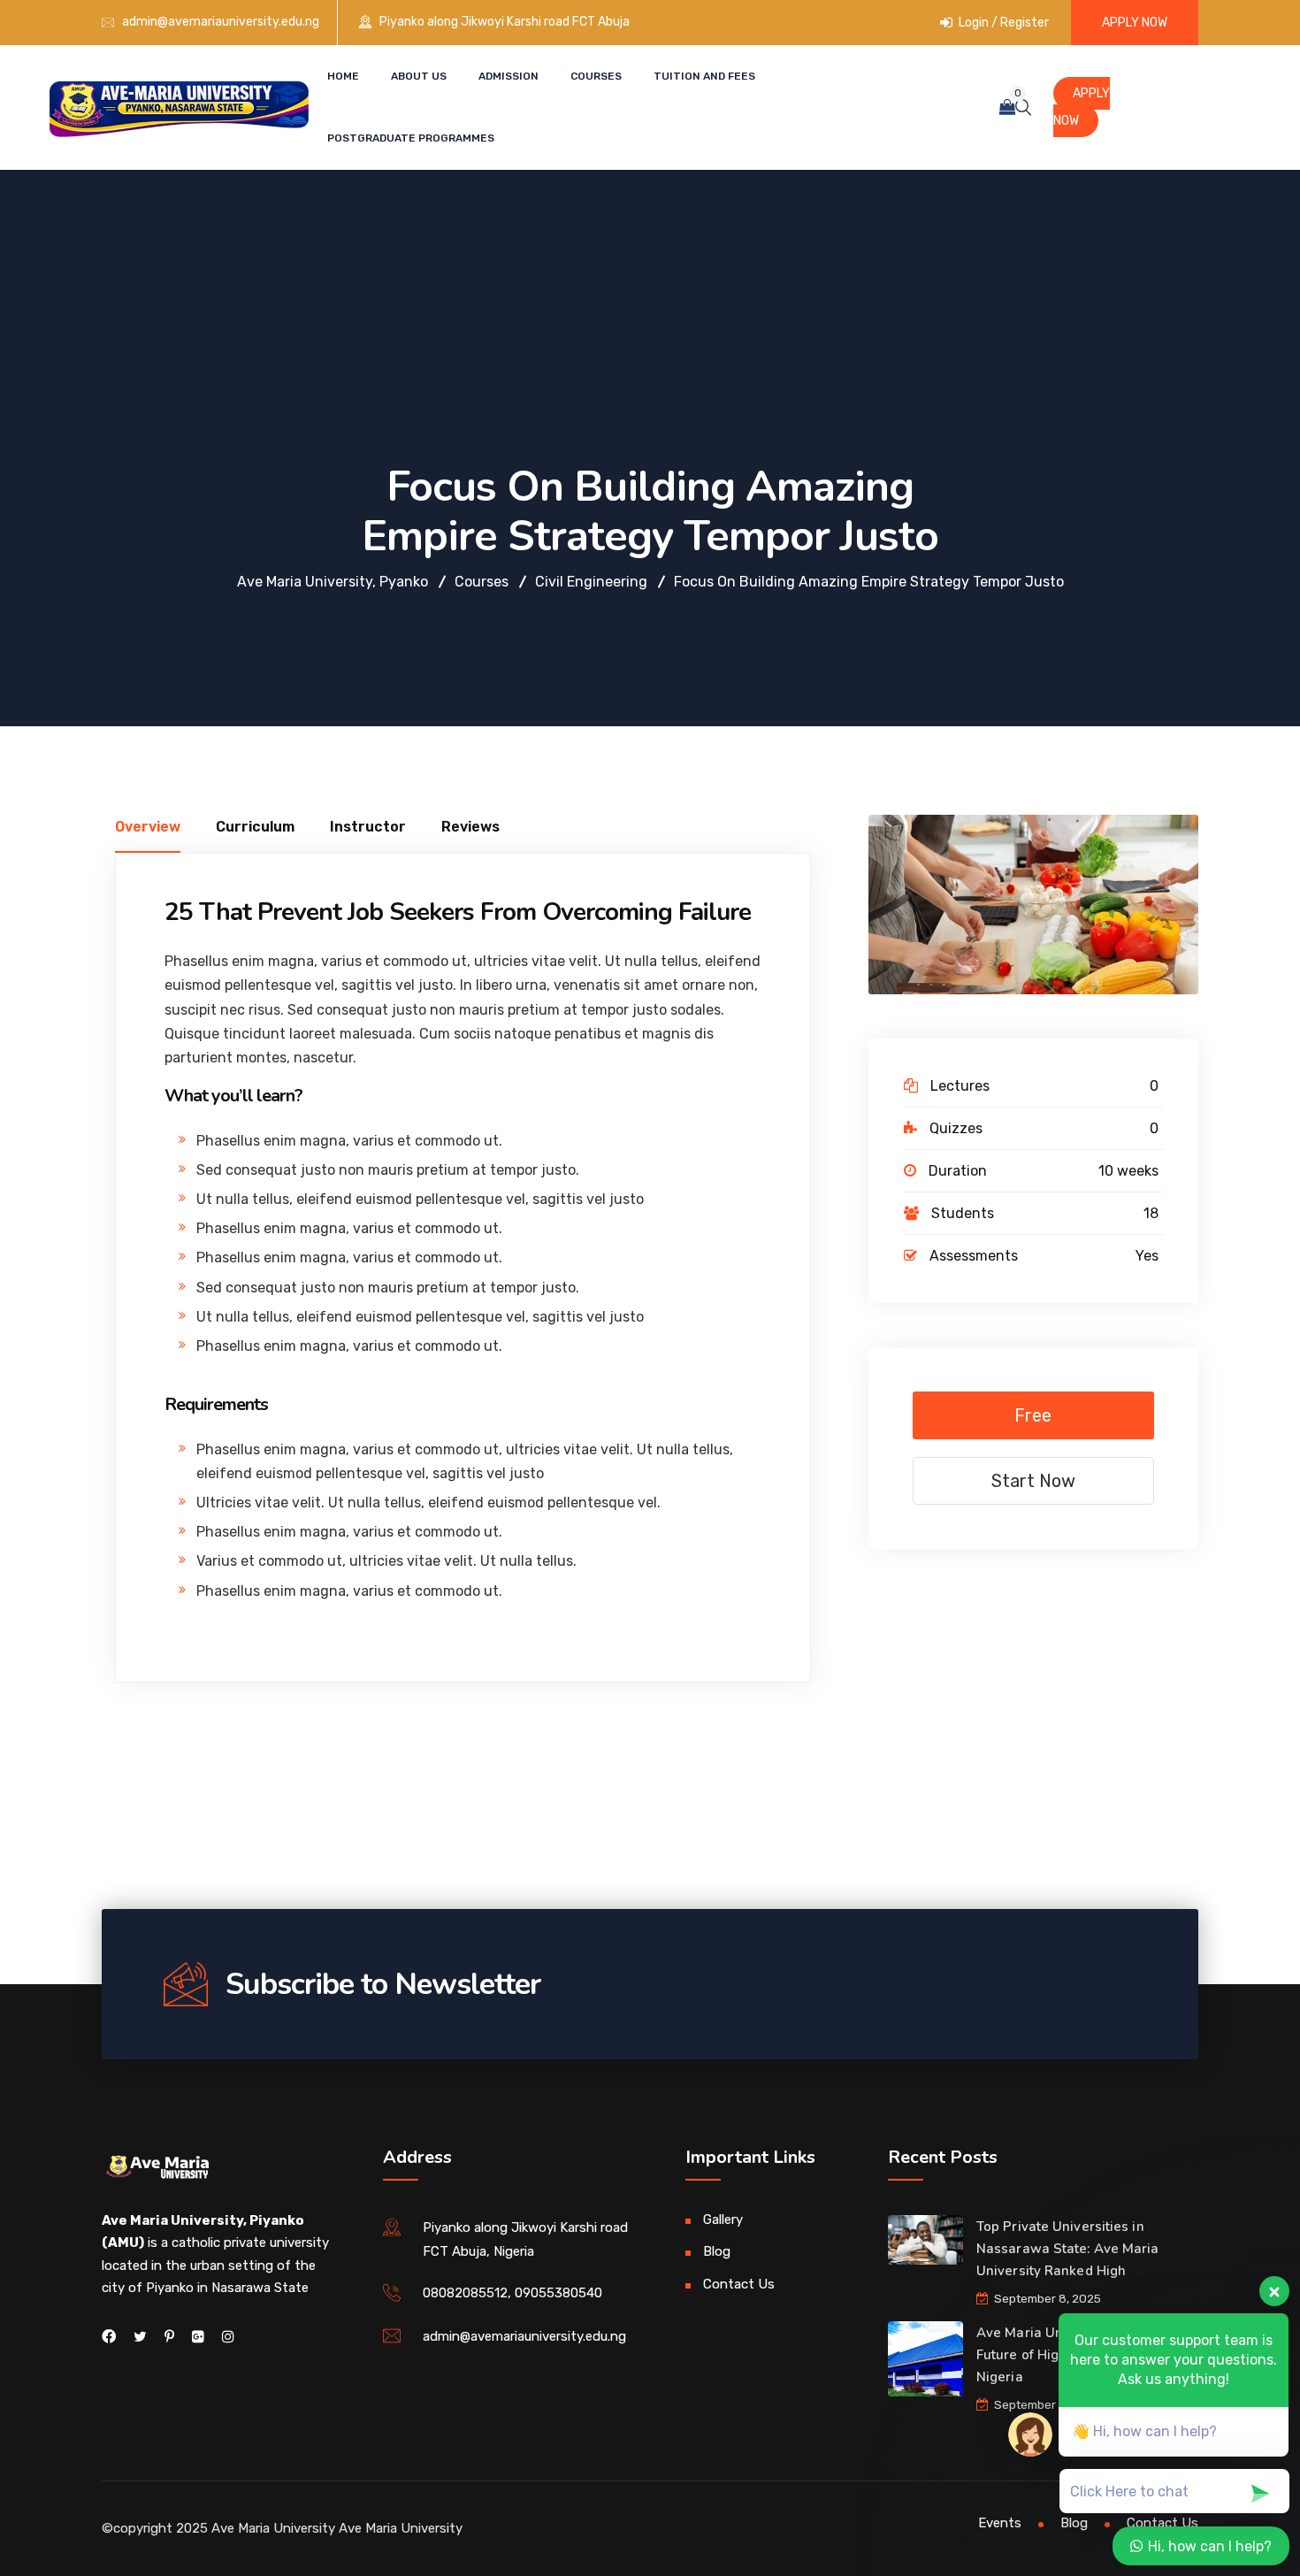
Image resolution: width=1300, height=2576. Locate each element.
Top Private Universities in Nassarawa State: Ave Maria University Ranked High (1068, 2249)
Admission (509, 76)
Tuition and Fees (704, 76)
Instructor (368, 827)
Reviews (470, 827)
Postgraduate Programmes (411, 138)
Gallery (723, 2219)
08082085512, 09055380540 (512, 2293)
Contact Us (739, 2284)
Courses (596, 76)
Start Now (1033, 1481)
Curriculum (255, 827)
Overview (148, 827)
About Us (419, 76)
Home (343, 76)
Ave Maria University (401, 2528)
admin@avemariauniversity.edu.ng (221, 22)
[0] (1007, 107)
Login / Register (1002, 23)
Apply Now (1135, 23)
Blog (717, 2251)
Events (1000, 2523)
